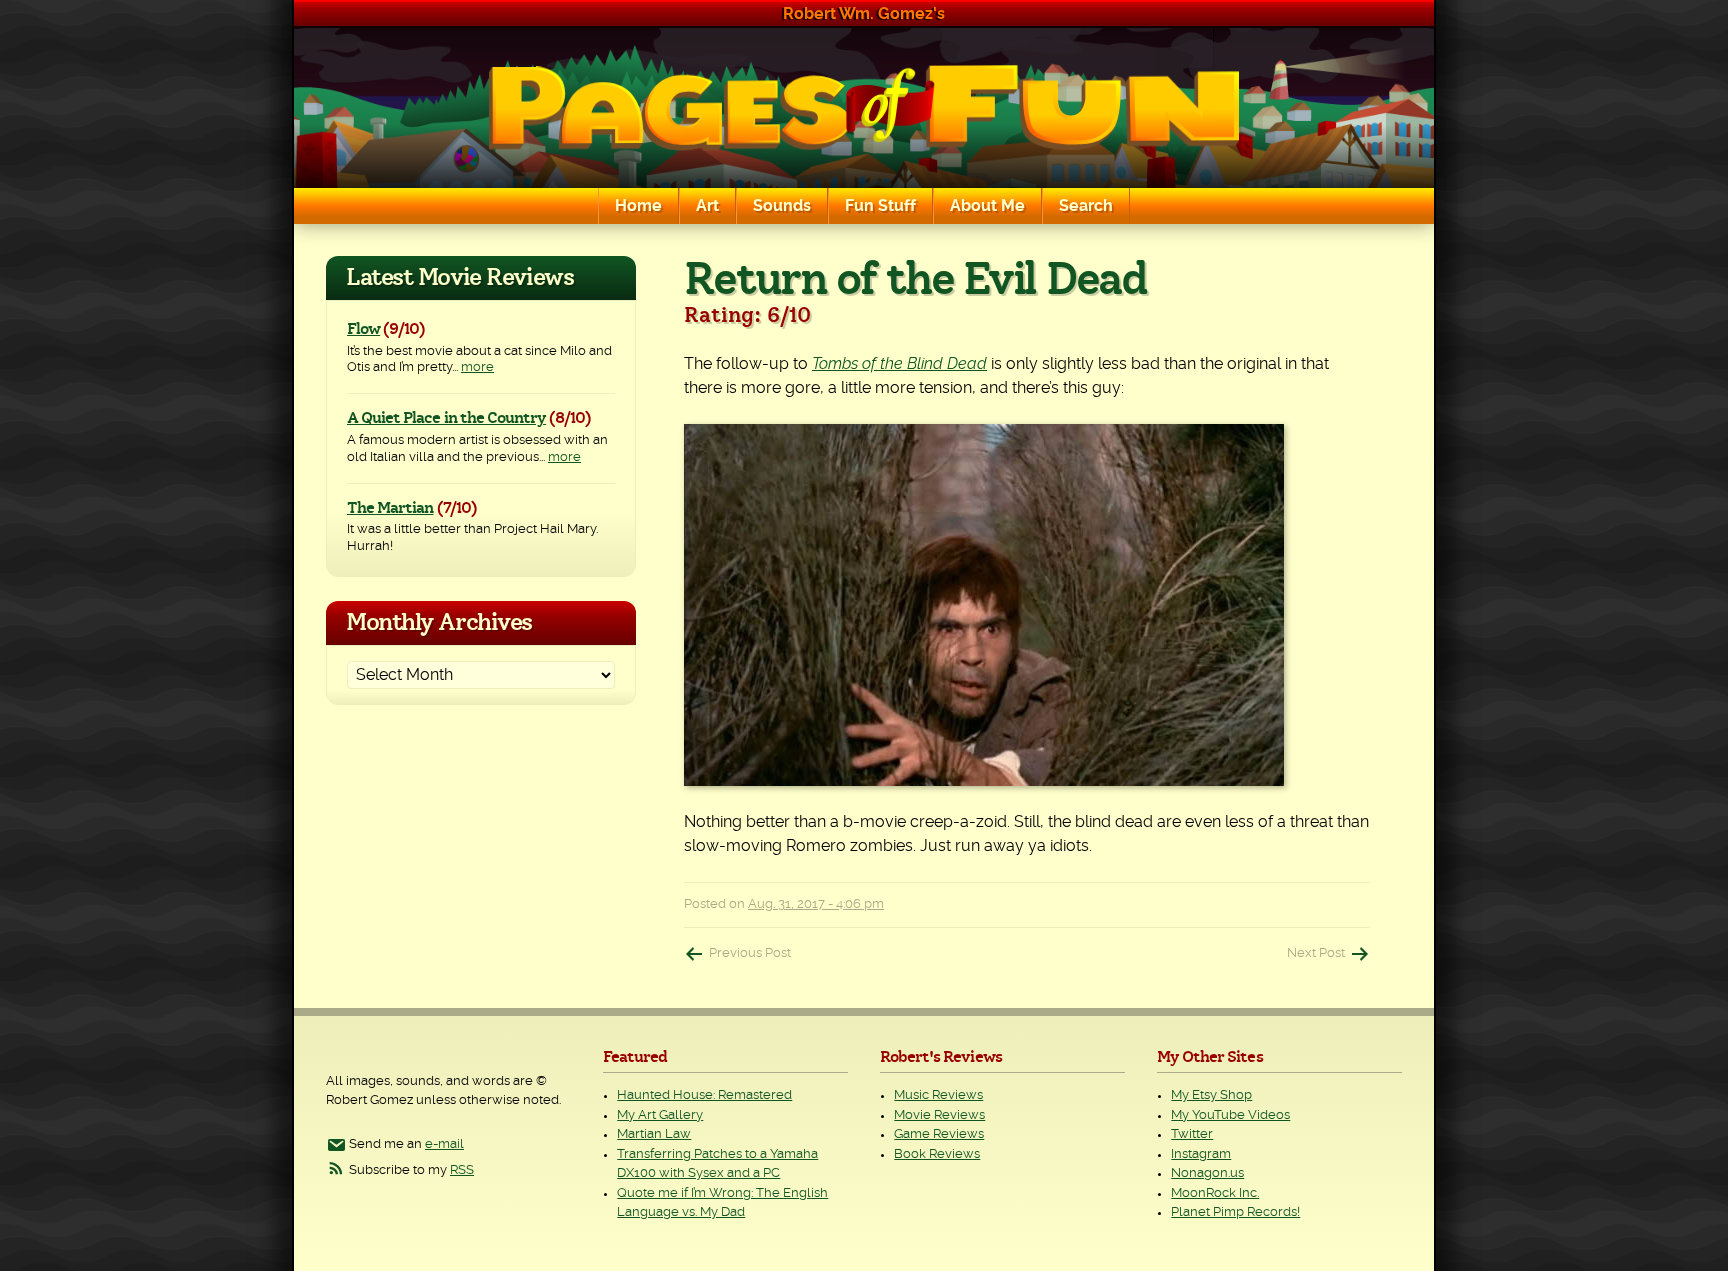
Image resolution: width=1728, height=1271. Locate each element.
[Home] (864, 108)
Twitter (1192, 1134)
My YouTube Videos (1230, 1115)
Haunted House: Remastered (704, 1095)
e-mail (444, 1144)
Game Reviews (939, 1134)
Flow (363, 329)
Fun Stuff (880, 206)
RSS (462, 1170)
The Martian (390, 508)
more (477, 367)
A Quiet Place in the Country (446, 418)
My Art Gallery (660, 1115)
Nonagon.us (1207, 1173)
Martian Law (654, 1134)
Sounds (782, 206)
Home (638, 206)
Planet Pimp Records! (1235, 1212)
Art (707, 206)
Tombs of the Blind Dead (899, 364)
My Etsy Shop (1211, 1095)
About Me (987, 206)
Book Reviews (937, 1154)
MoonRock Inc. (1215, 1193)
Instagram (1201, 1154)
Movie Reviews (939, 1115)
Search (1086, 206)
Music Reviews (938, 1095)
